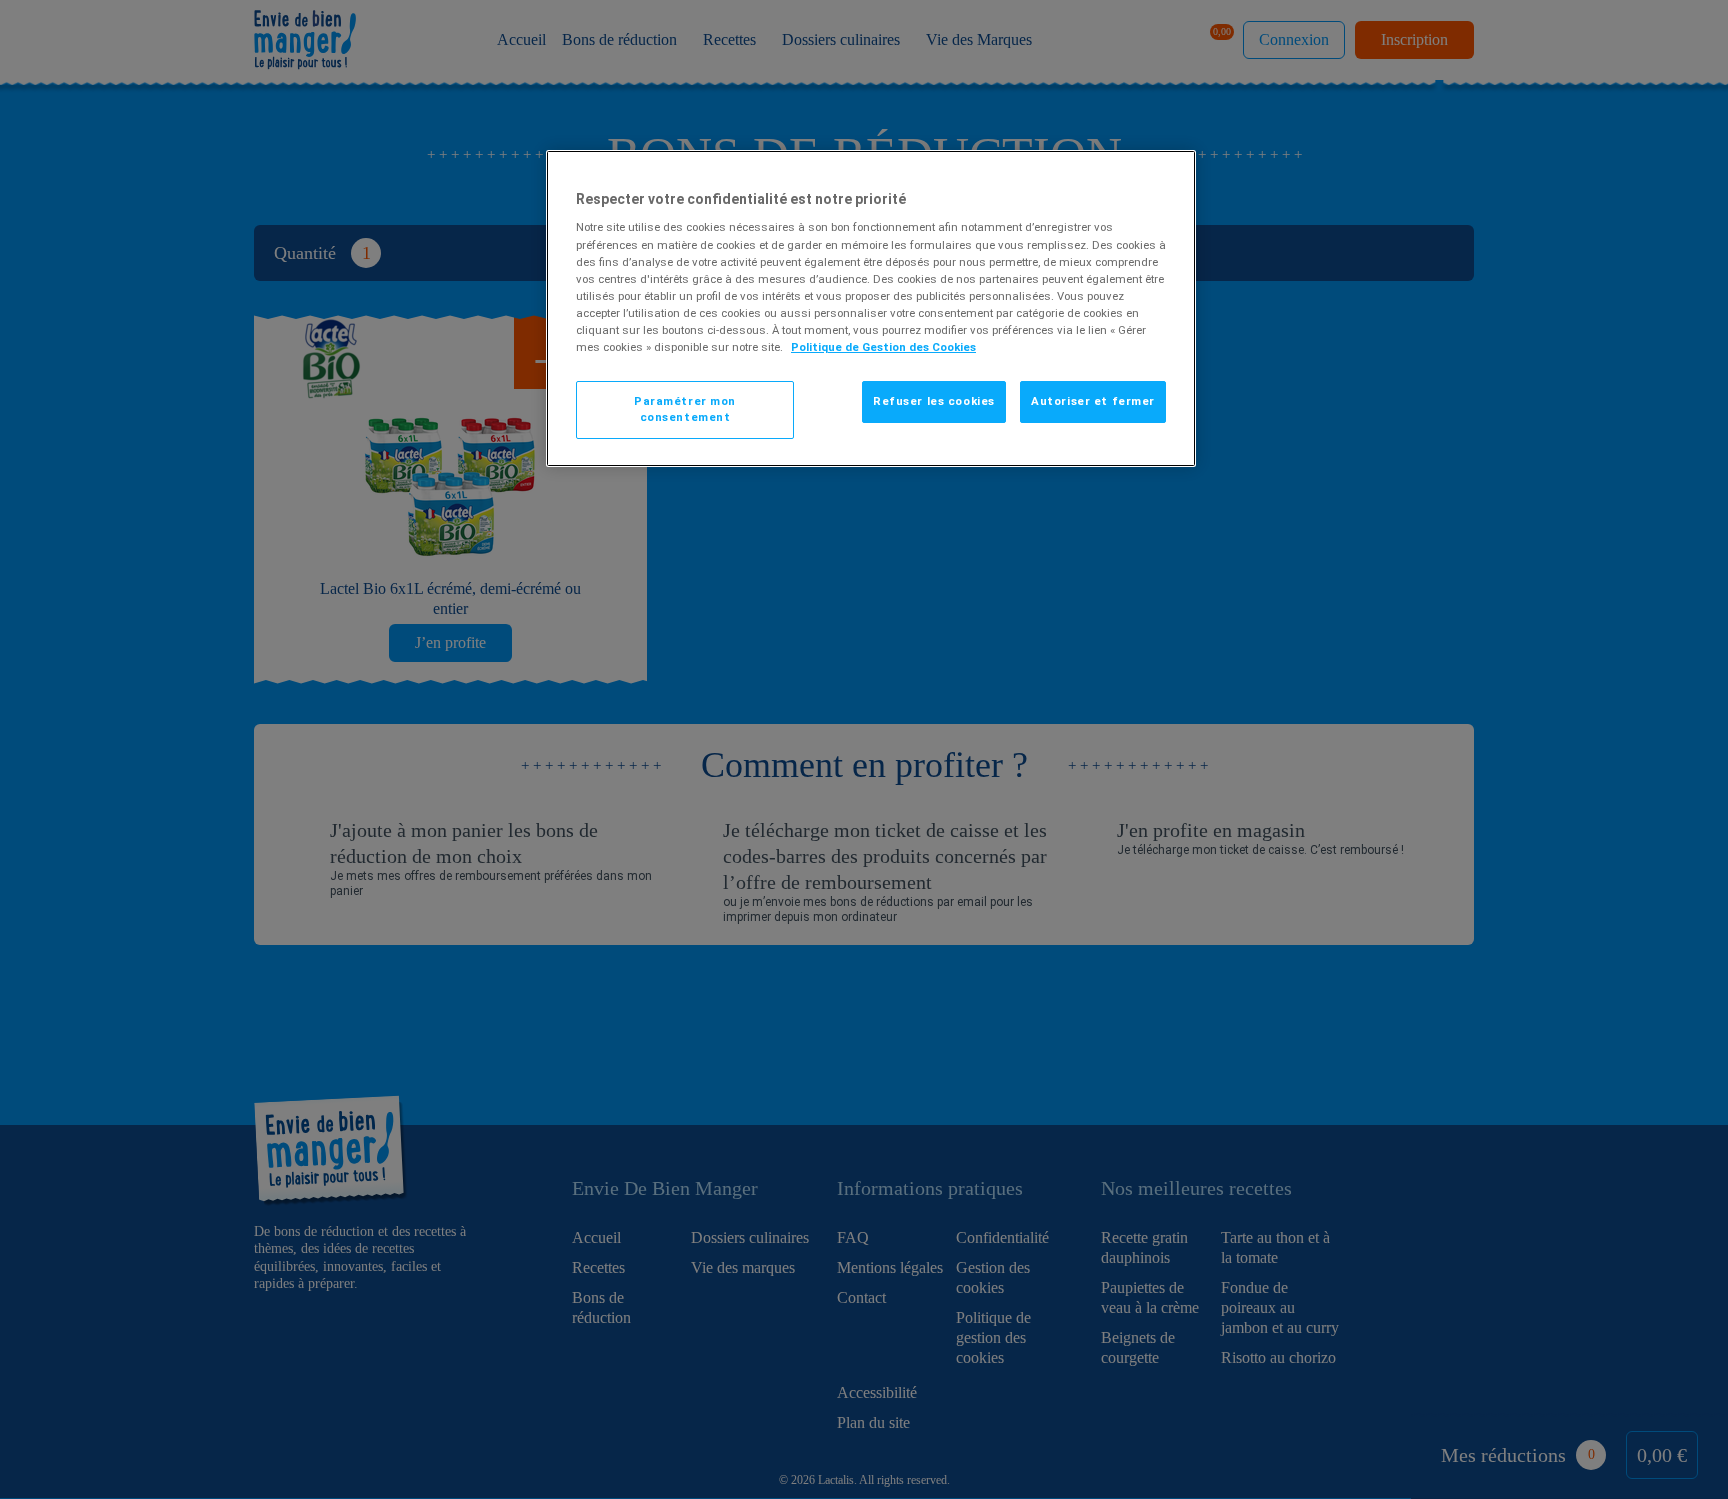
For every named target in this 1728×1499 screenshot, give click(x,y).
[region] (871, 308)
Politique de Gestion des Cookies (883, 347)
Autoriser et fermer (1093, 401)
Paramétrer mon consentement (685, 409)
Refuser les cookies (934, 401)
